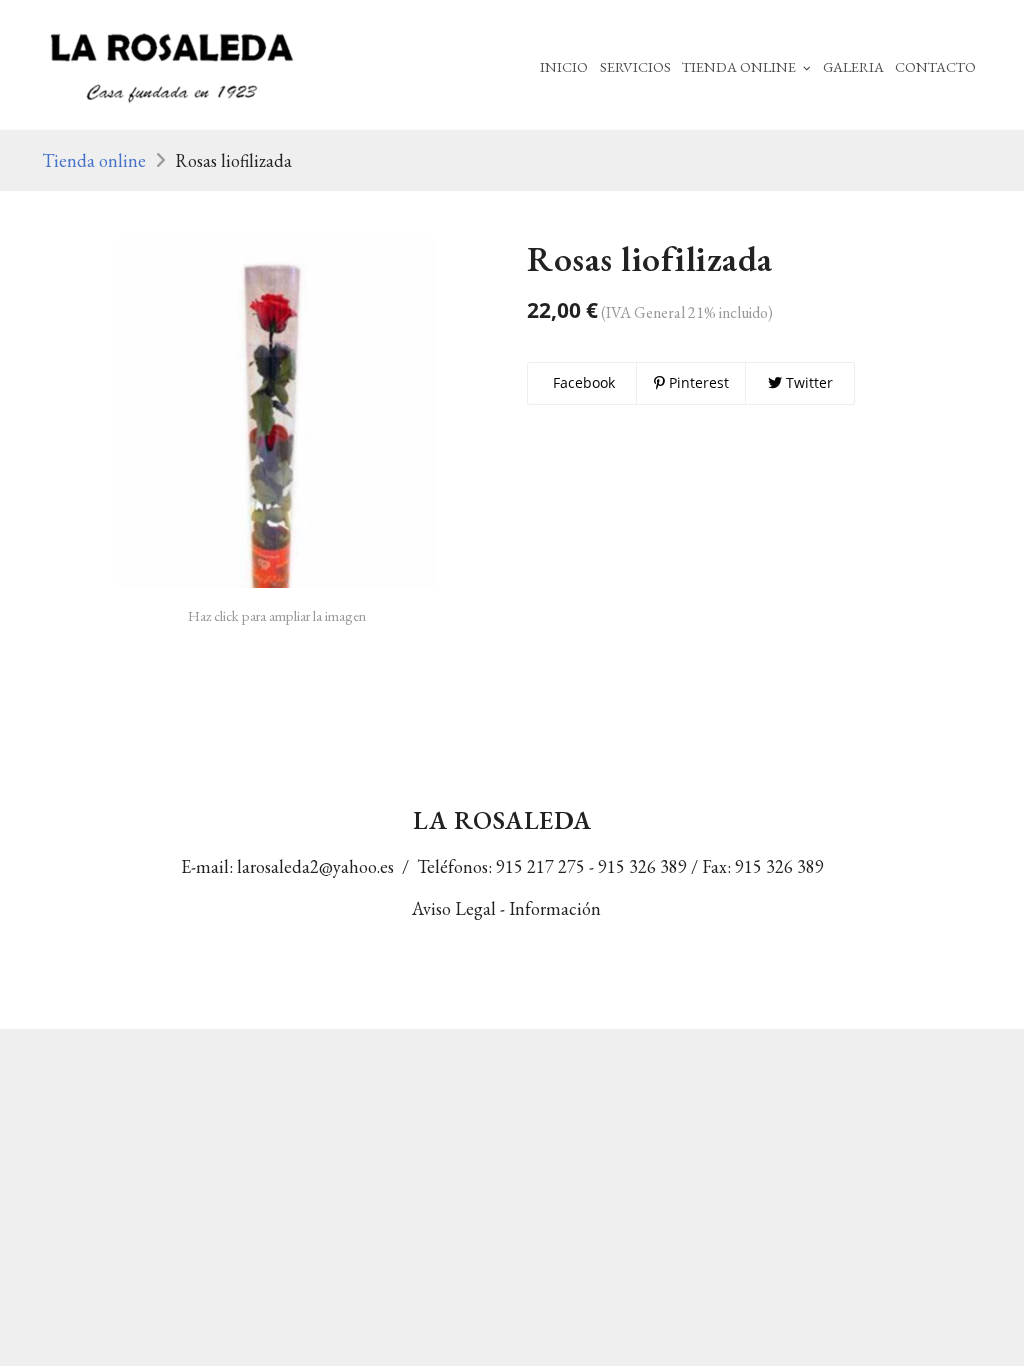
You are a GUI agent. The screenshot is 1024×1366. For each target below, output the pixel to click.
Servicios (635, 66)
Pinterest (697, 382)
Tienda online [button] (740, 66)
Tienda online (94, 160)
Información (561, 908)
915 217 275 (540, 866)
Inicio (564, 66)
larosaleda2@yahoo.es (315, 866)
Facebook (582, 382)
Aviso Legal (454, 908)
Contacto (935, 66)
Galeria (853, 66)
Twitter (807, 382)
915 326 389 (642, 866)
